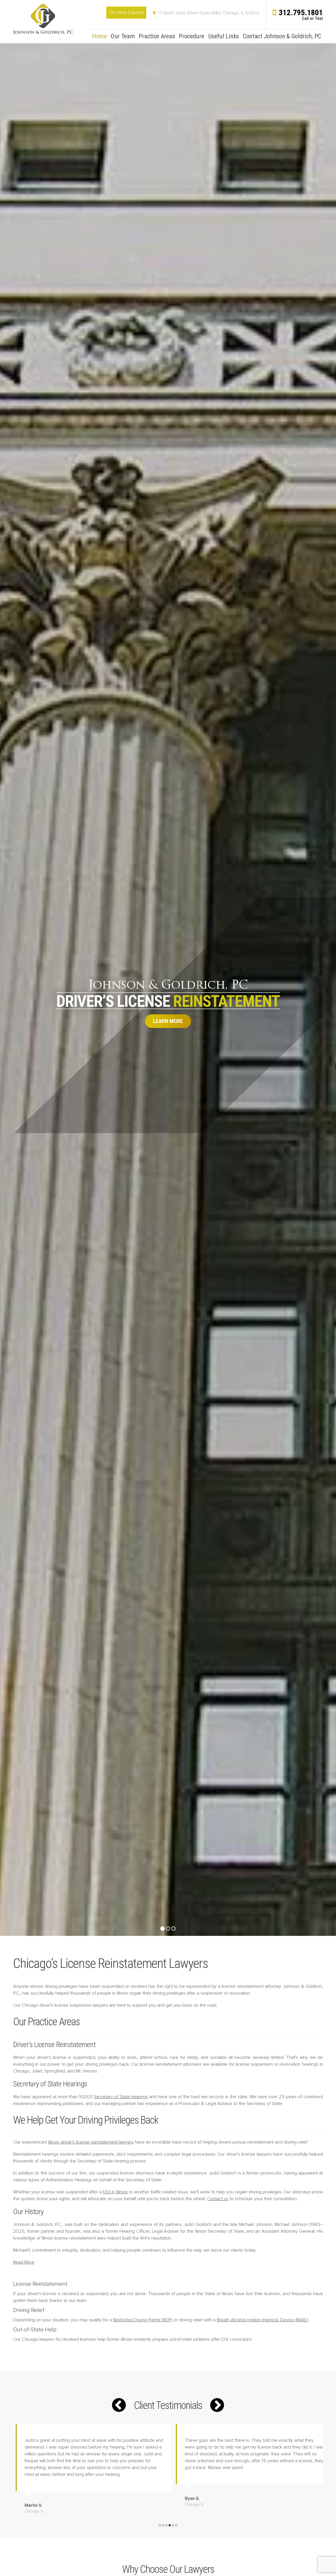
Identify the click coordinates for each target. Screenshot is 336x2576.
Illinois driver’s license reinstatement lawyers (91, 2142)
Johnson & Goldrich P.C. (43, 19)
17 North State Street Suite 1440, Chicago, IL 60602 (209, 13)
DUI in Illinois (115, 2192)
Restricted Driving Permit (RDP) (143, 2320)
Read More (24, 2262)
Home (99, 36)
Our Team (123, 36)
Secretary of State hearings (121, 2097)
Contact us (218, 2199)
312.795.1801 (301, 12)
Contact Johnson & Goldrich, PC (282, 36)
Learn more (168, 1021)
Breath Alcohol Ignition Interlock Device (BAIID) (263, 2320)
